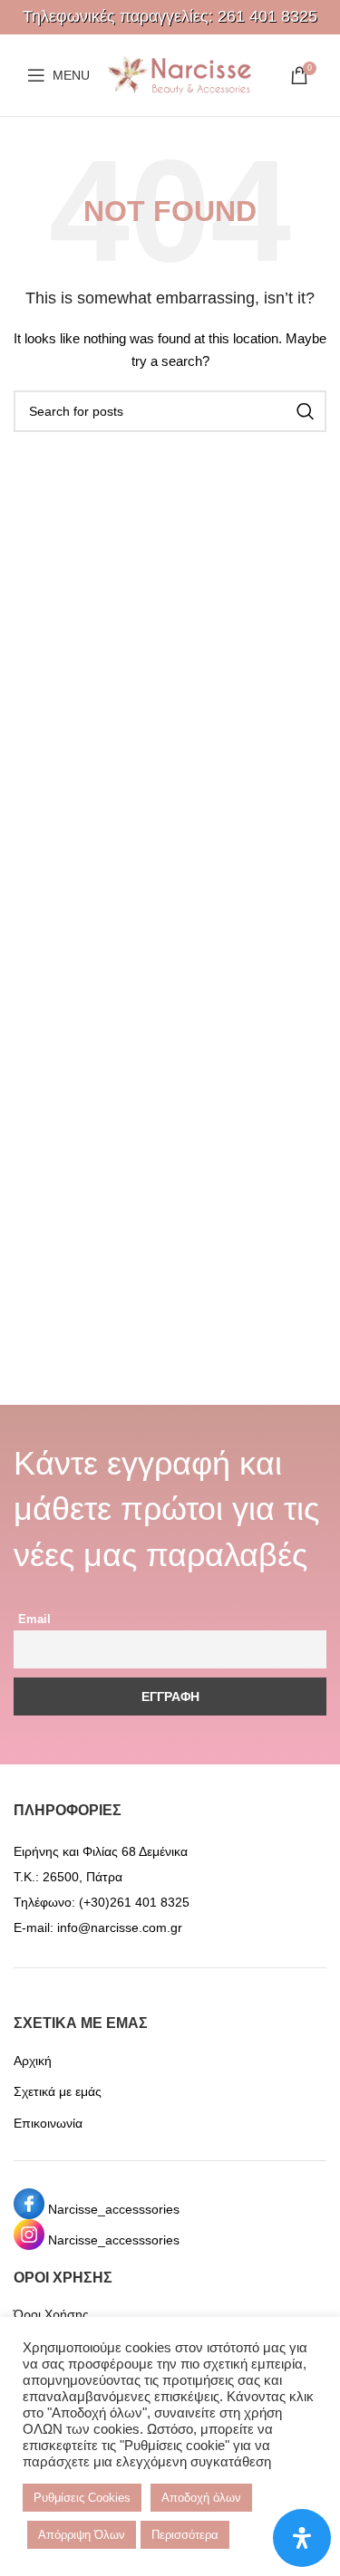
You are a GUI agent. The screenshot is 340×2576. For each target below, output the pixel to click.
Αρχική (33, 2061)
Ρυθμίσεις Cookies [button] (82, 2498)
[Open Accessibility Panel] (302, 2538)
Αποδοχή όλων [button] (201, 2498)
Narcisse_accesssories (114, 2209)
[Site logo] (180, 74)
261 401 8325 (267, 16)
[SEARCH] (306, 411)
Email (34, 1620)
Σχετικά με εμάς (58, 2091)
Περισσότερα (185, 2535)
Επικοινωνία (48, 2123)
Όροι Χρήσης (51, 2314)
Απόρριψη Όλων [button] (82, 2535)
